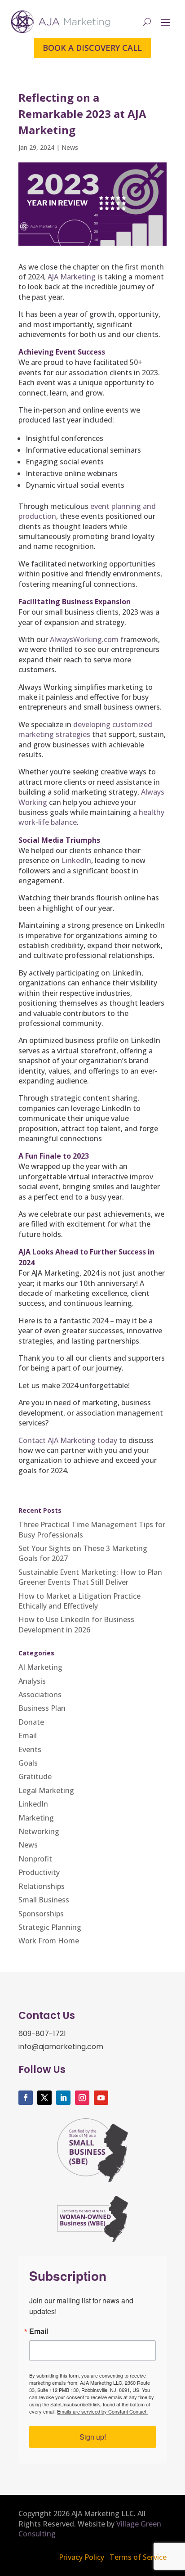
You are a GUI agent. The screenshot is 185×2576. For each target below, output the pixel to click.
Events (30, 1749)
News (70, 147)
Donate (31, 1722)
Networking (39, 1831)
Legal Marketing (46, 1790)
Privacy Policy (81, 2557)
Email (28, 1735)
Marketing (36, 1818)
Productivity (39, 1872)
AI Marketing (40, 1667)
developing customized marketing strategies (85, 729)
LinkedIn (76, 860)
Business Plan (42, 1708)
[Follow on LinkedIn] (63, 2098)
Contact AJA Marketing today (68, 1440)
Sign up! (93, 2437)
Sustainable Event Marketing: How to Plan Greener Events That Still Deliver (90, 1577)
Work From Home (49, 1941)
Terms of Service (138, 2557)
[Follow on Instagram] (82, 2098)
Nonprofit (35, 1859)
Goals (28, 1763)
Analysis (32, 1681)
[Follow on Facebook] (26, 2098)
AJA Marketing (72, 277)
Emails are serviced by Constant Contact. (102, 2411)
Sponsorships (41, 1914)
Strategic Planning (50, 1927)
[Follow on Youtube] (101, 2098)
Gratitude (35, 1776)
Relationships (42, 1886)
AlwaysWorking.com (84, 639)
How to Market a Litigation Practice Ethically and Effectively (79, 1601)
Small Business (44, 1900)
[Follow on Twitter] (44, 2098)
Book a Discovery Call (92, 48)
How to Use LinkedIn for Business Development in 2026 (76, 1624)
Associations (40, 1695)
